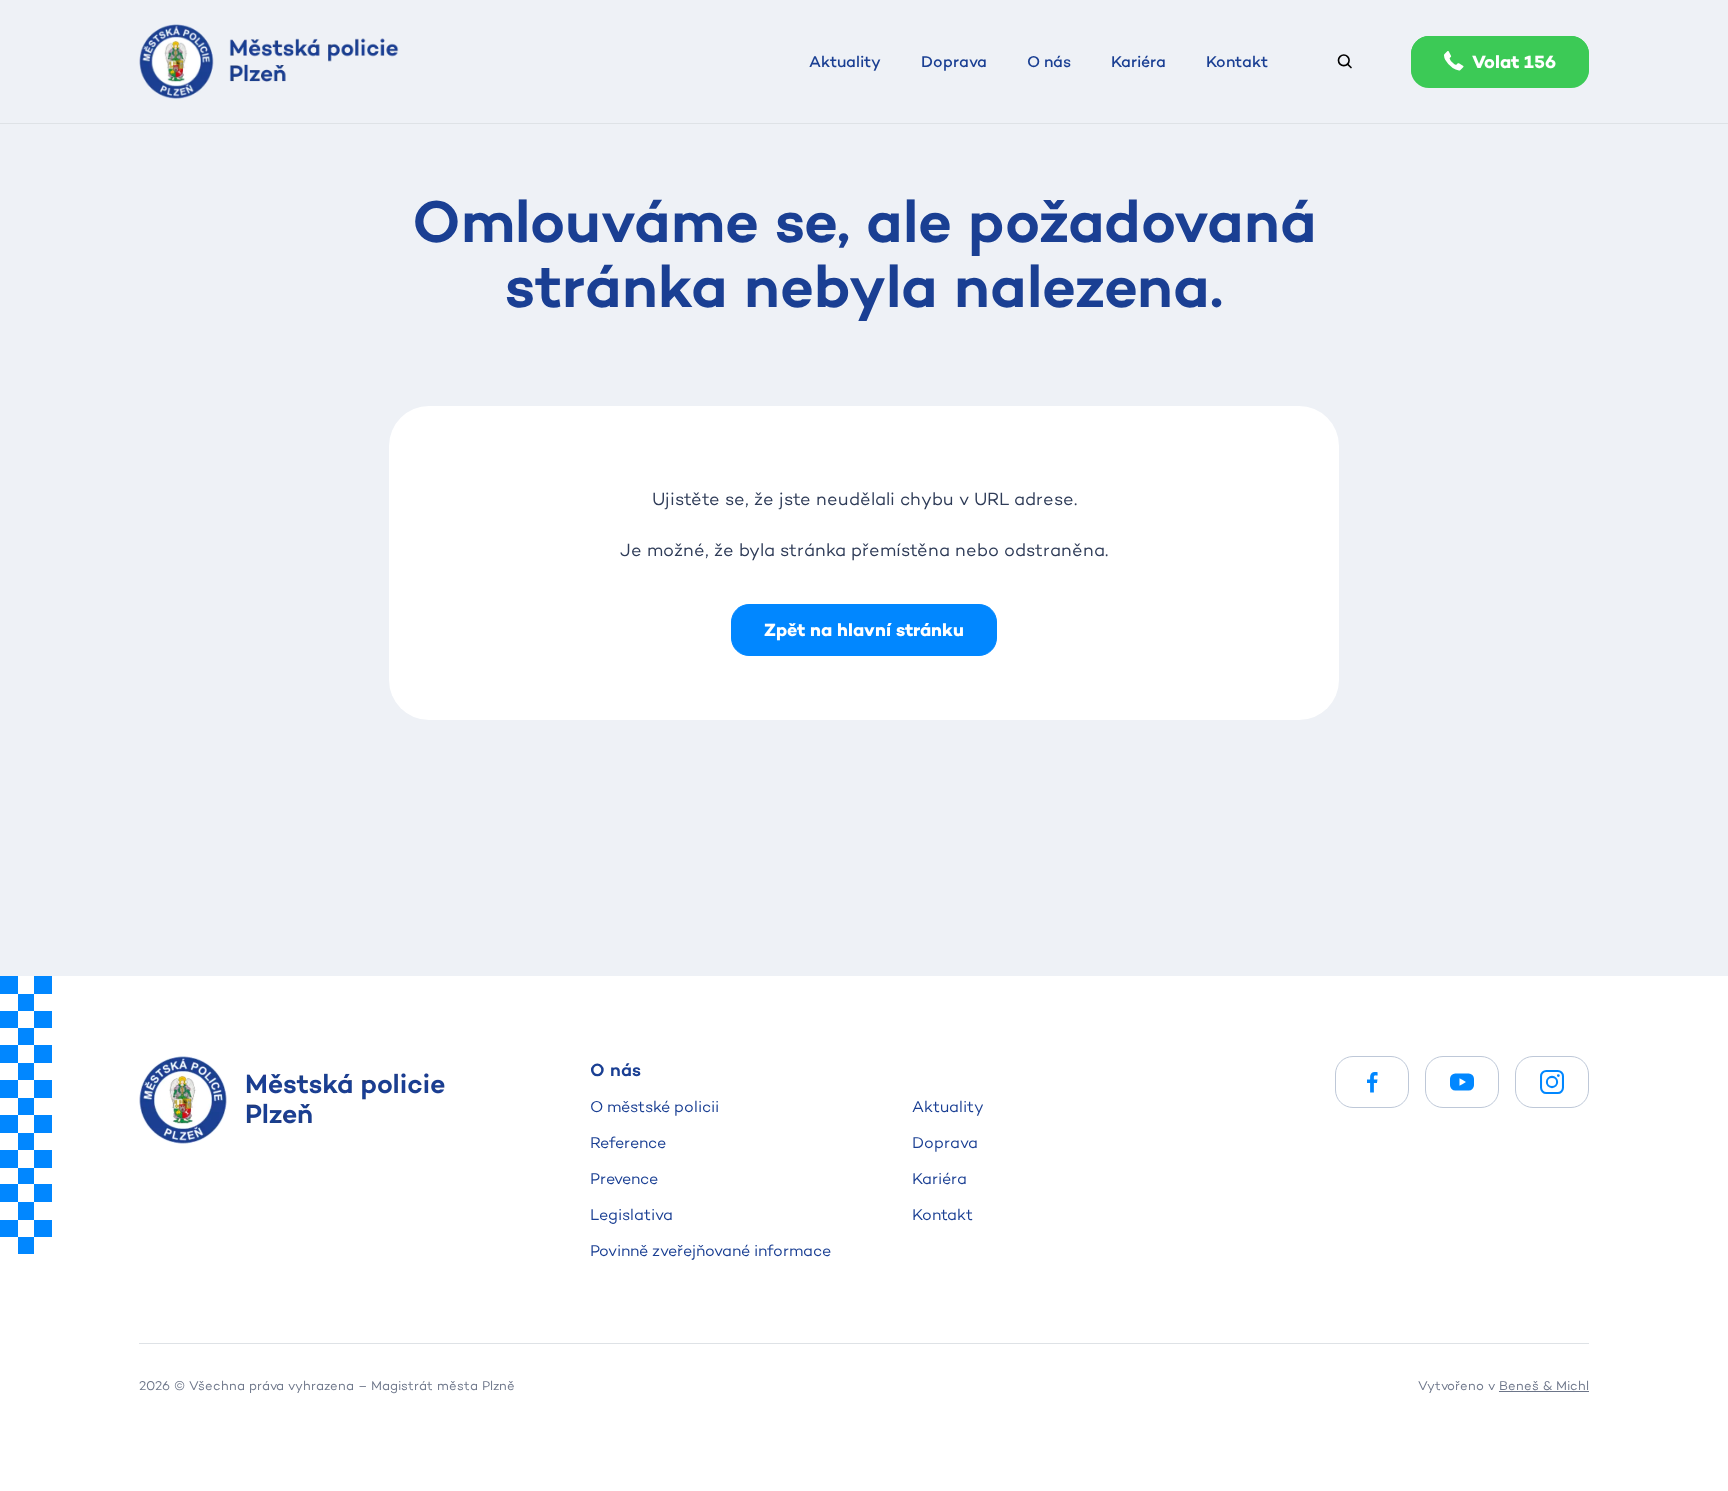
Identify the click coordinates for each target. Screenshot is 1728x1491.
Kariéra (939, 1178)
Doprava (945, 1142)
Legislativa (631, 1214)
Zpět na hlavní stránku (864, 629)
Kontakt (942, 1214)
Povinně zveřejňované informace (710, 1250)
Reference (628, 1142)
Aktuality (948, 1106)
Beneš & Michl (1544, 1385)
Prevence (624, 1178)
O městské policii (654, 1106)
